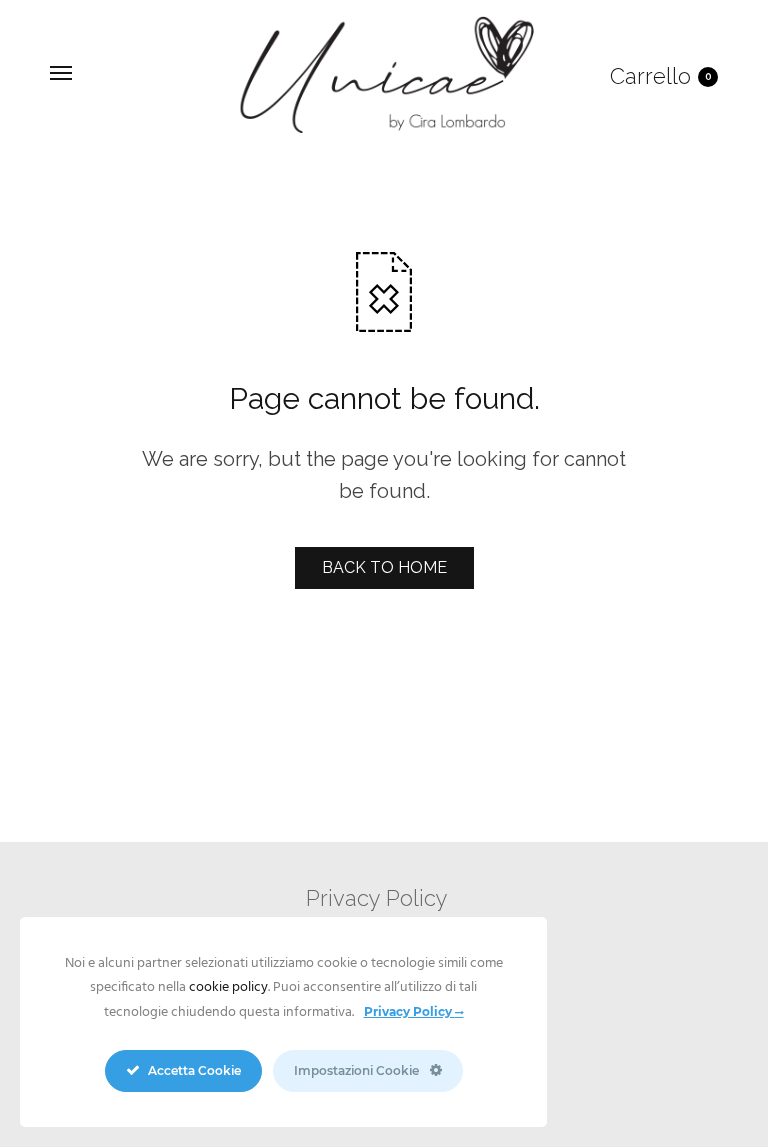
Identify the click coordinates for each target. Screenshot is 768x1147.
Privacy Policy (377, 898)
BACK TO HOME (384, 567)
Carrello (661, 76)
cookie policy (228, 987)
